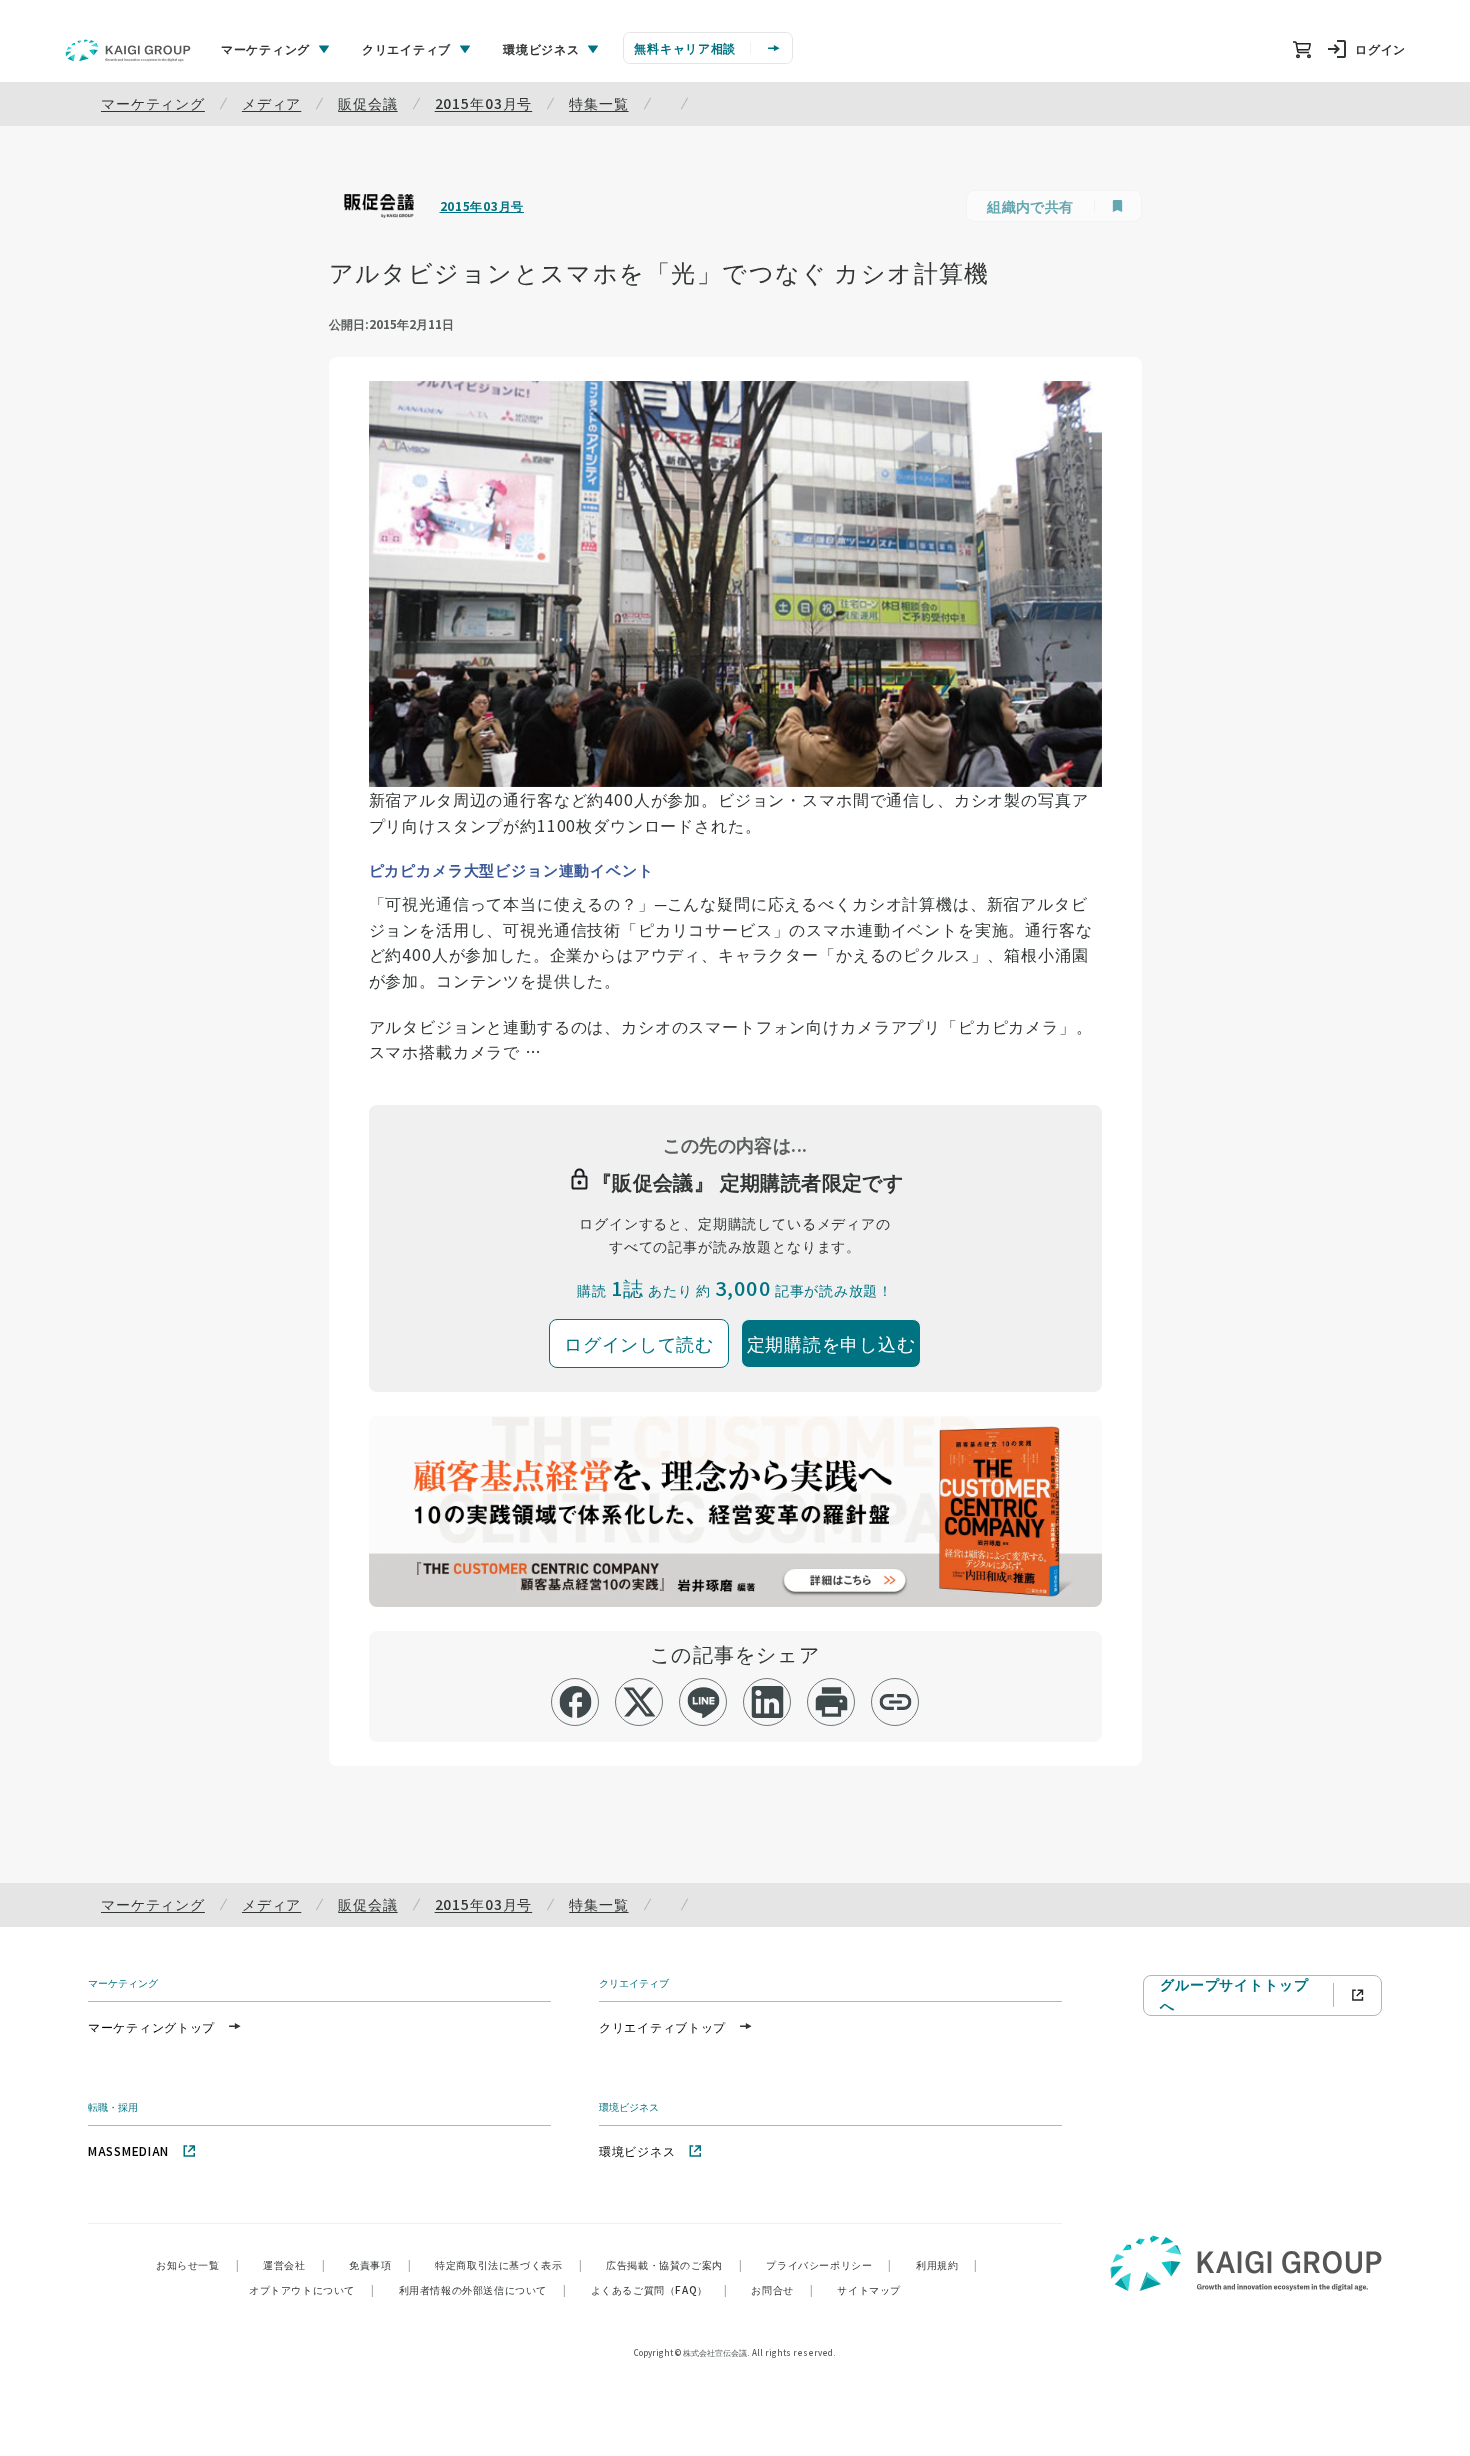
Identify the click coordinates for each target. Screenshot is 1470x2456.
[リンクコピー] (895, 1702)
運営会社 (294, 2264)
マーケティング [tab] (265, 48)
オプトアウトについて (312, 2289)
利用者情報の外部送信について (483, 2289)
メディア (271, 103)
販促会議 (367, 103)
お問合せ (782, 2289)
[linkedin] (767, 1702)
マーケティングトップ (151, 2026)
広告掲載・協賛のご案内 (674, 2264)
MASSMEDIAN (128, 2150)
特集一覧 (598, 103)
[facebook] (575, 1702)
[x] (639, 1702)
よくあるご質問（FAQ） (659, 2289)
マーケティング (153, 103)
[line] (703, 1702)
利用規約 (947, 2264)
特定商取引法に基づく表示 (508, 2264)
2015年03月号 (484, 103)
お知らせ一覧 (197, 2264)
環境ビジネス (637, 2150)
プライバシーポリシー (829, 2264)
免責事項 (380, 2264)
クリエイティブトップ (662, 2026)
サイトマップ (869, 2289)
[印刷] (831, 1702)
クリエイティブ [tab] (406, 48)
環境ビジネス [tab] (541, 48)
